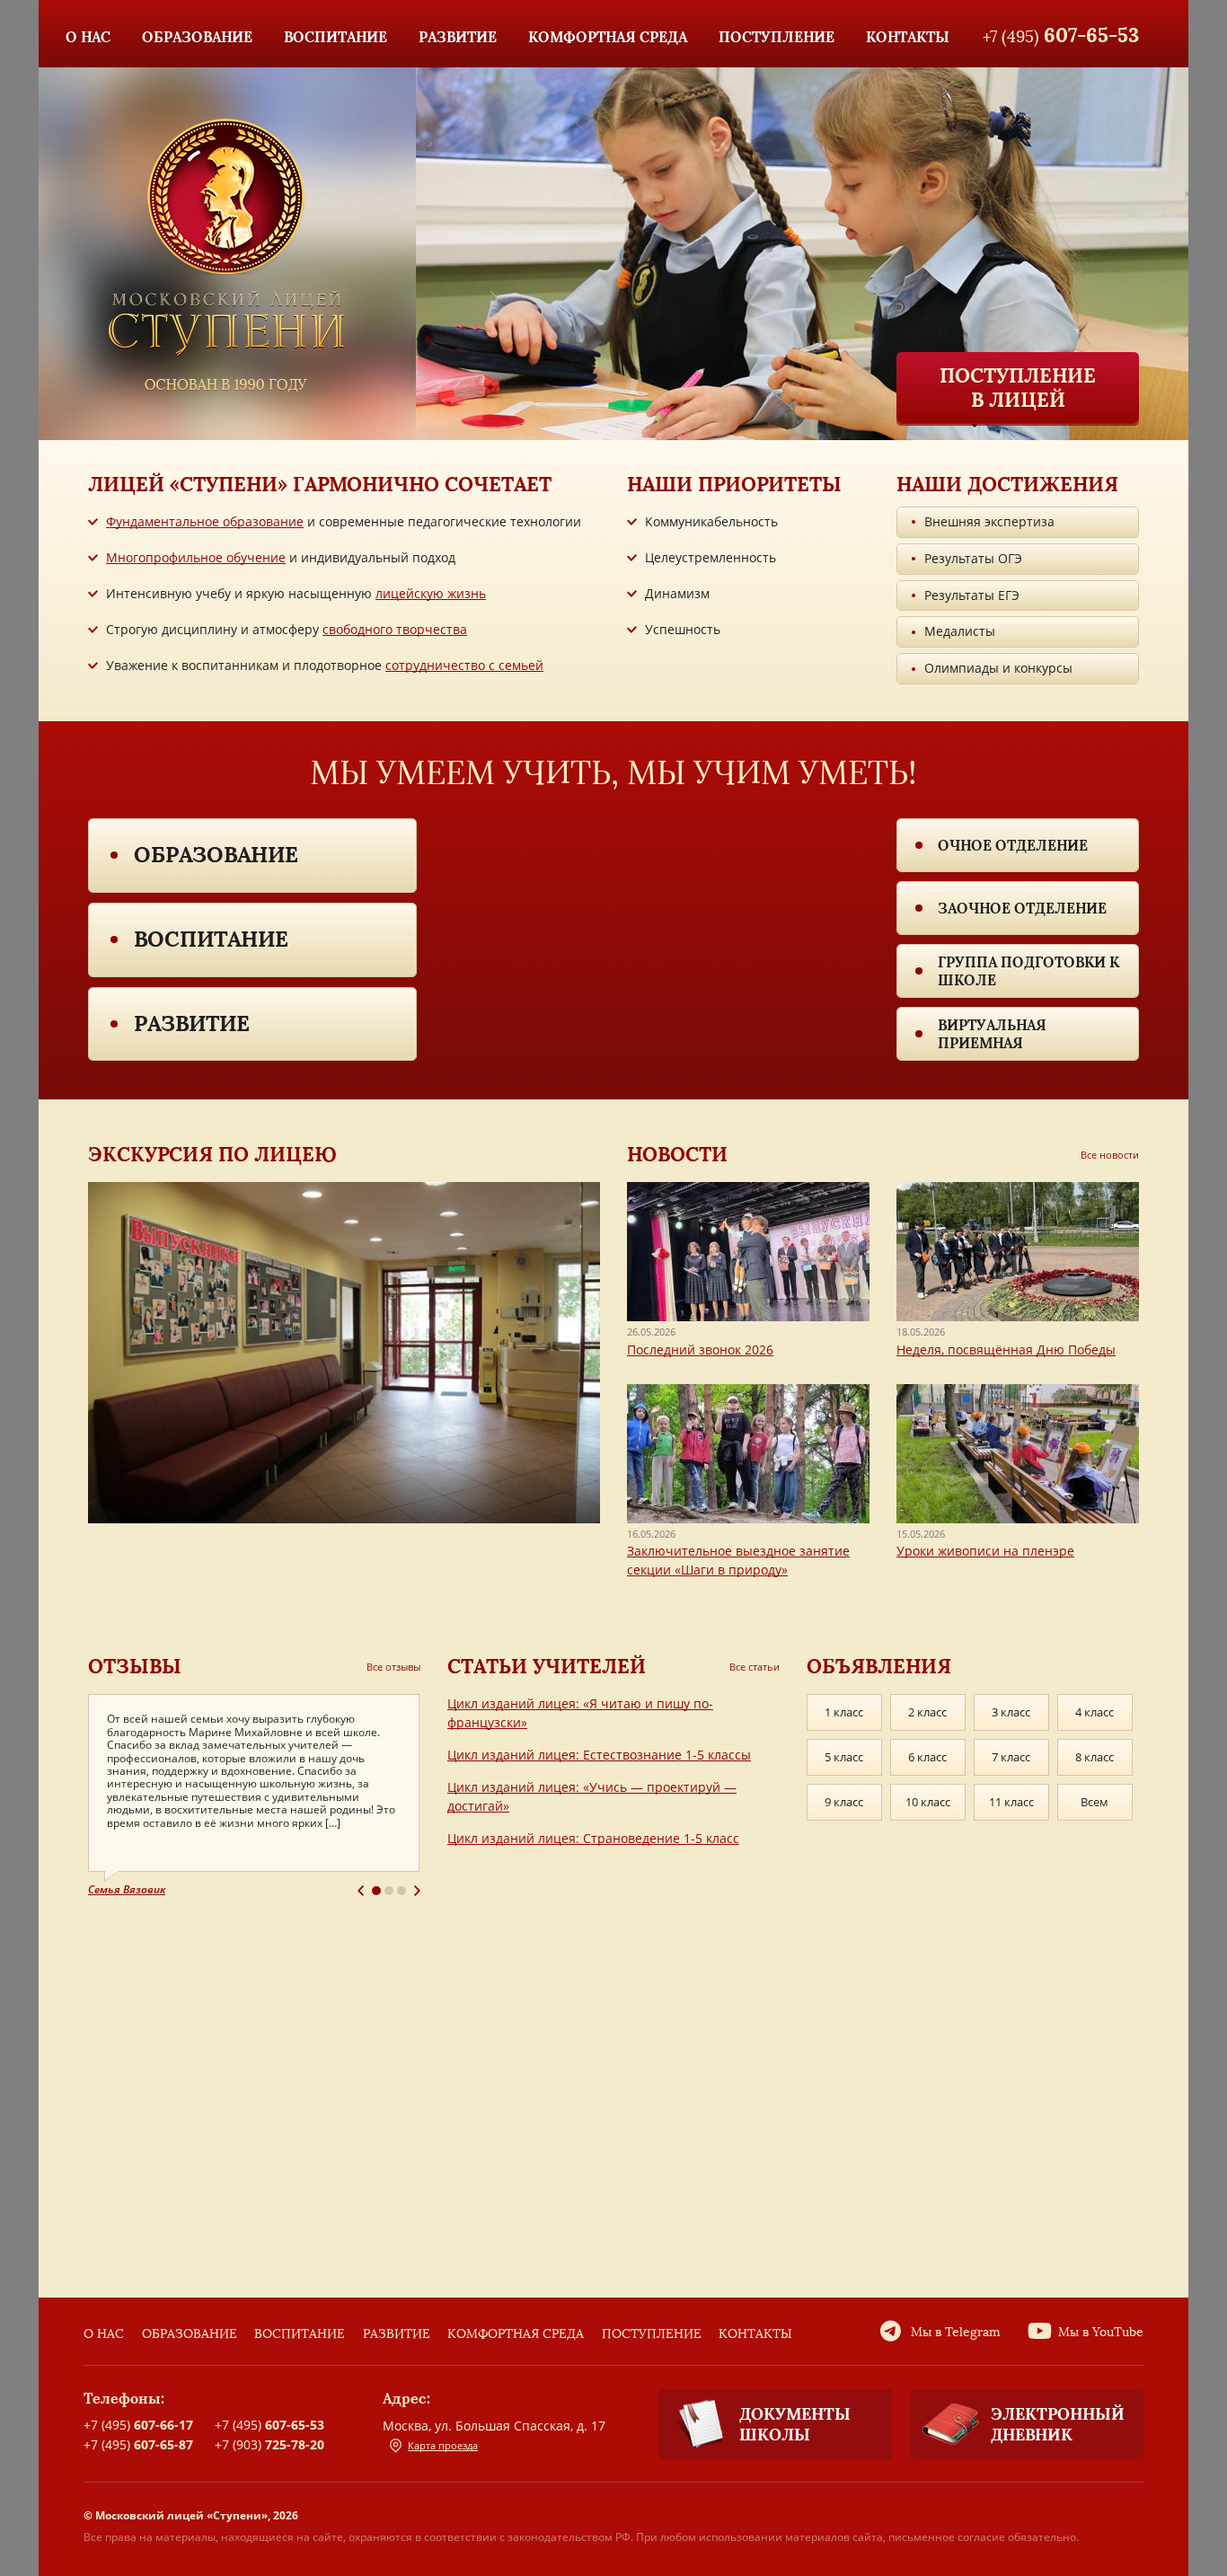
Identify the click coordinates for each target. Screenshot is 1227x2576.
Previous (361, 1891)
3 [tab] (402, 1891)
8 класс (1095, 1757)
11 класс (1011, 1802)
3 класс (1011, 1712)
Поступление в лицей (1018, 387)
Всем (1095, 1802)
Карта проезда (443, 2445)
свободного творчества (395, 629)
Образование (216, 855)
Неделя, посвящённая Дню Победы (1006, 1350)
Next (417, 1891)
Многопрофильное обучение (196, 557)
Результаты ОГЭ (973, 558)
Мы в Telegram (956, 2332)
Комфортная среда (516, 2334)
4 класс (1095, 1712)
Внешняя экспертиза (989, 521)
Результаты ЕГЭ (972, 595)
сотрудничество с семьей (464, 665)
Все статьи (755, 1667)
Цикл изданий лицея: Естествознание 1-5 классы (599, 1755)
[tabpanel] (254, 1796)
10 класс (928, 1802)
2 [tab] (389, 1891)
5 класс (844, 1757)
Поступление (652, 2334)
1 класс (844, 1712)
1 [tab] (376, 1891)
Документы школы (795, 2424)
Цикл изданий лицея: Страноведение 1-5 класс (593, 1838)
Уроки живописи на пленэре (985, 1551)
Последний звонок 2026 (700, 1350)
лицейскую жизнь (431, 593)
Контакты (755, 2334)
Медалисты (960, 631)
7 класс (1011, 1757)
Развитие (192, 1023)
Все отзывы (393, 1667)
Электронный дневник (1058, 2424)
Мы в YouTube (1101, 2332)
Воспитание (211, 939)
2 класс (927, 1712)
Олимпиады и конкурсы (998, 668)
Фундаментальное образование (205, 521)
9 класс (844, 1802)
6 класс (927, 1757)
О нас (104, 2334)
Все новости (1110, 1155)
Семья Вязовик (127, 1889)
